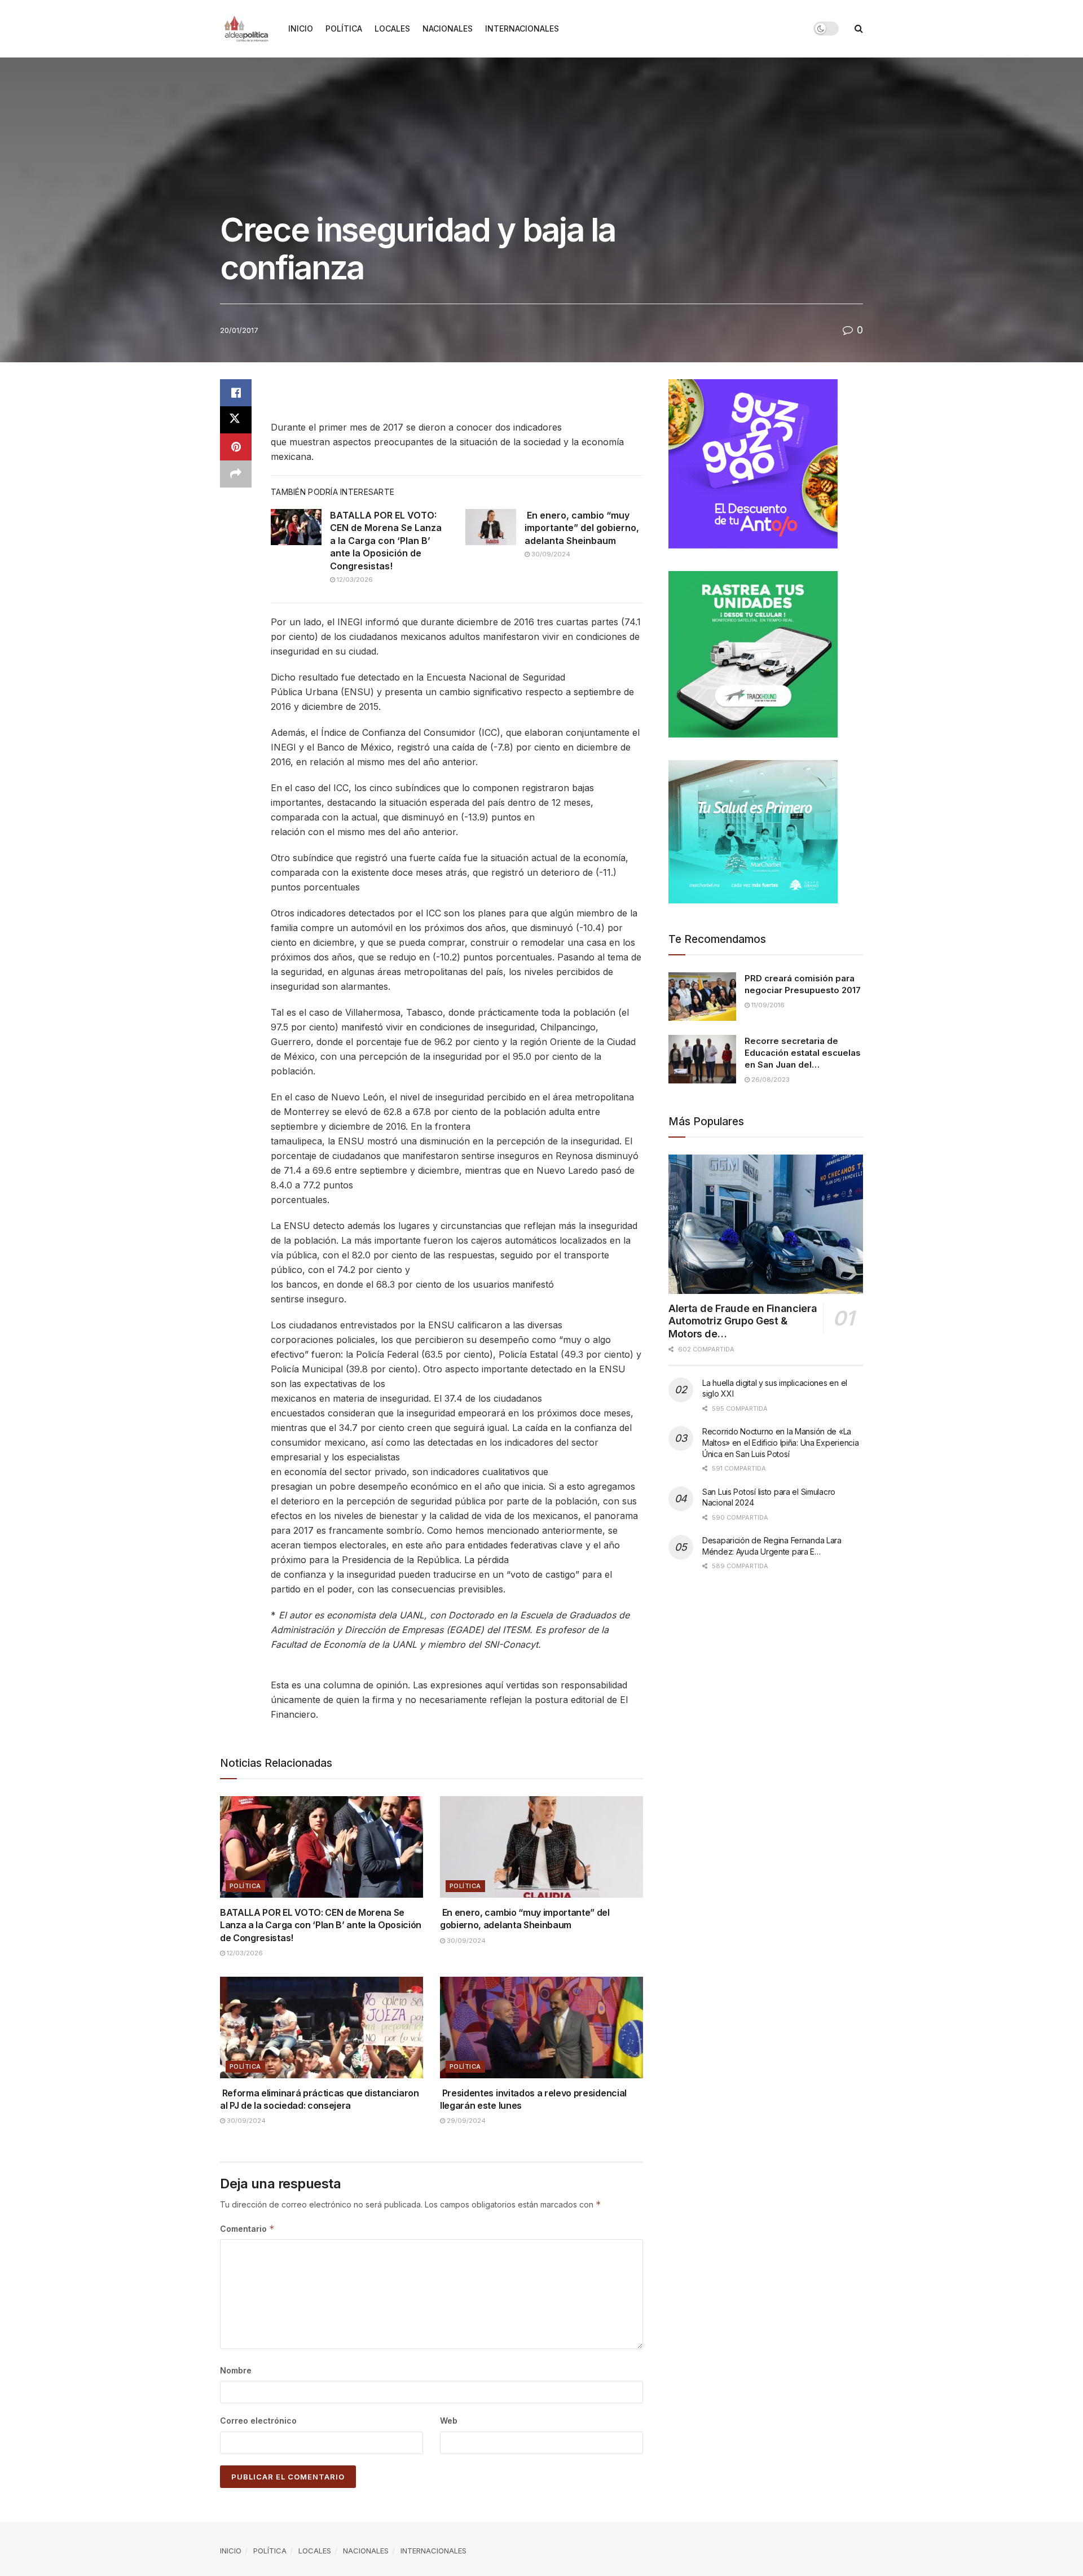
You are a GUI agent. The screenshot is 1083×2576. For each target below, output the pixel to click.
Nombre (236, 2370)
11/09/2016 (767, 1005)
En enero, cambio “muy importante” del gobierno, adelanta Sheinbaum (582, 528)
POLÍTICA (344, 28)
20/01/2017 (239, 330)
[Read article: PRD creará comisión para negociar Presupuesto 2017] (702, 997)
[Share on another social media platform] (236, 474)
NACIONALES (448, 28)
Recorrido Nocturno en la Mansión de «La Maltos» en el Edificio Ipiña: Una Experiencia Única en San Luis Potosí (780, 1442)
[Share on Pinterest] (236, 447)
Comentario (247, 2229)
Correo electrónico (258, 2421)
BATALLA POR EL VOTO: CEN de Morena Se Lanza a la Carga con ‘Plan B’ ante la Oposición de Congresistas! (386, 541)
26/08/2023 (770, 1079)
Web (449, 2421)
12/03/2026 (354, 580)
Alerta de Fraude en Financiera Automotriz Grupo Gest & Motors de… (743, 1321)
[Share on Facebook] (236, 393)
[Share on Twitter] (236, 420)
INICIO (301, 28)
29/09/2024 (465, 2121)
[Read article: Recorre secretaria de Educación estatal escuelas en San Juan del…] (702, 1059)
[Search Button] (859, 28)
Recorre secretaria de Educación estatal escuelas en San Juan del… (803, 1053)
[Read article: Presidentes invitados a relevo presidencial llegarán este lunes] (541, 2028)
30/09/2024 (550, 554)
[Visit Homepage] (246, 29)
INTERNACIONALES (522, 28)
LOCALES (392, 28)
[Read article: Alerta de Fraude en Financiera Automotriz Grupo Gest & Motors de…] (766, 1224)
